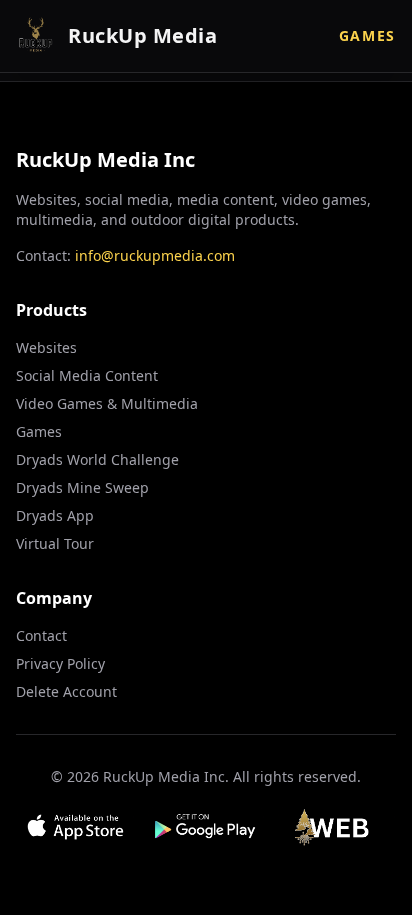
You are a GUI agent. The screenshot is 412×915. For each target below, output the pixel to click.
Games (367, 35)
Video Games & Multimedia (107, 403)
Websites (46, 347)
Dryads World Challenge (97, 459)
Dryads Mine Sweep (82, 487)
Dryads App (55, 515)
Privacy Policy (60, 663)
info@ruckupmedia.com (155, 255)
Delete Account (66, 691)
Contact (41, 635)
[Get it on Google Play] (206, 827)
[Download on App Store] (75, 827)
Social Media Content (87, 375)
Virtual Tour (55, 543)
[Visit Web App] (336, 827)
